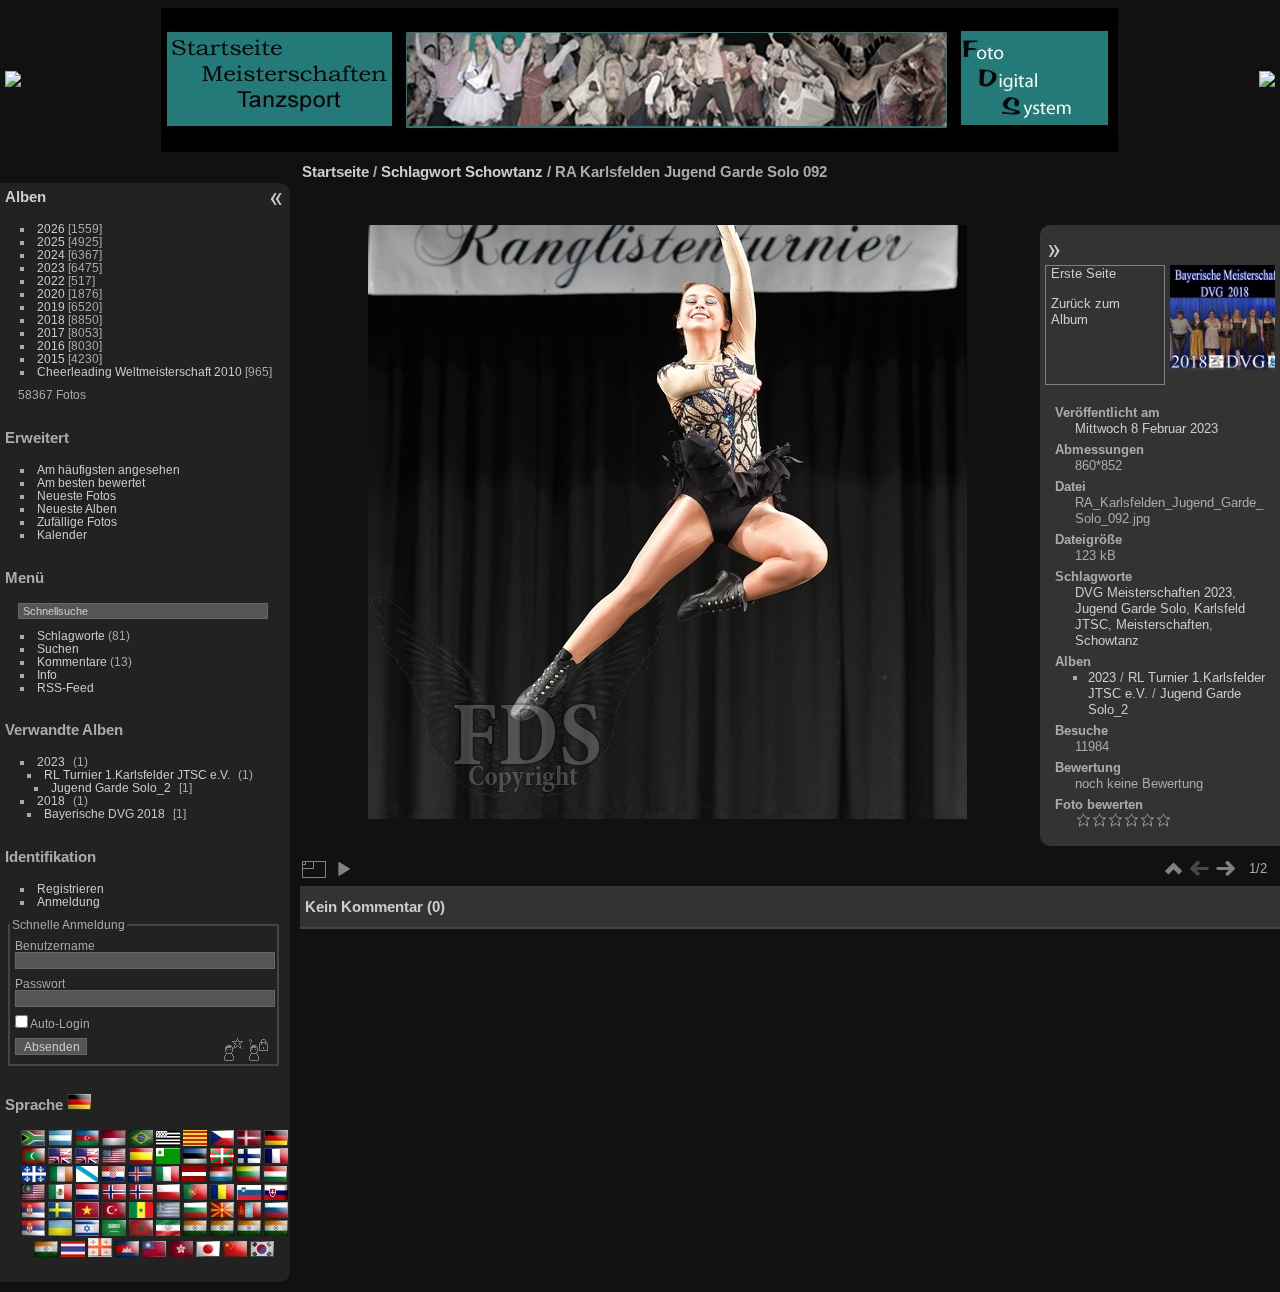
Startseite (335, 171)
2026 (51, 228)
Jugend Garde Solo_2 (111, 787)
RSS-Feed (65, 687)
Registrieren (70, 888)
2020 (51, 293)
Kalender (62, 534)
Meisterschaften (1162, 624)
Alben (25, 196)
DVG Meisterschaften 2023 (1153, 592)
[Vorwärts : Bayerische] (1222, 319)
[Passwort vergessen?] (257, 1051)
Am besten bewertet (91, 482)
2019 (51, 306)
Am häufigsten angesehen (108, 469)
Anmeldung (68, 901)
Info (47, 674)
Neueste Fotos (76, 495)
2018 (51, 319)
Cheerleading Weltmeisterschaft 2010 (139, 371)
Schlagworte (71, 635)
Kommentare (72, 661)
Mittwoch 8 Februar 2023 (1146, 428)
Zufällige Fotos (77, 521)
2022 (51, 280)
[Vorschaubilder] (1173, 869)
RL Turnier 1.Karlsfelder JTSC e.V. (137, 774)
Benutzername (55, 945)
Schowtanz (504, 171)
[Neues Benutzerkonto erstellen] (231, 1051)
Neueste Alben (77, 508)
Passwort (40, 983)
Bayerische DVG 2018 (104, 813)
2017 (51, 332)
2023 (51, 267)
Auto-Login (59, 1023)
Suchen (58, 648)
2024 (51, 254)
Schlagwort (421, 171)
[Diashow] (343, 869)
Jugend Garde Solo (1130, 608)
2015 (51, 358)
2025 (51, 241)
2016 (51, 345)
